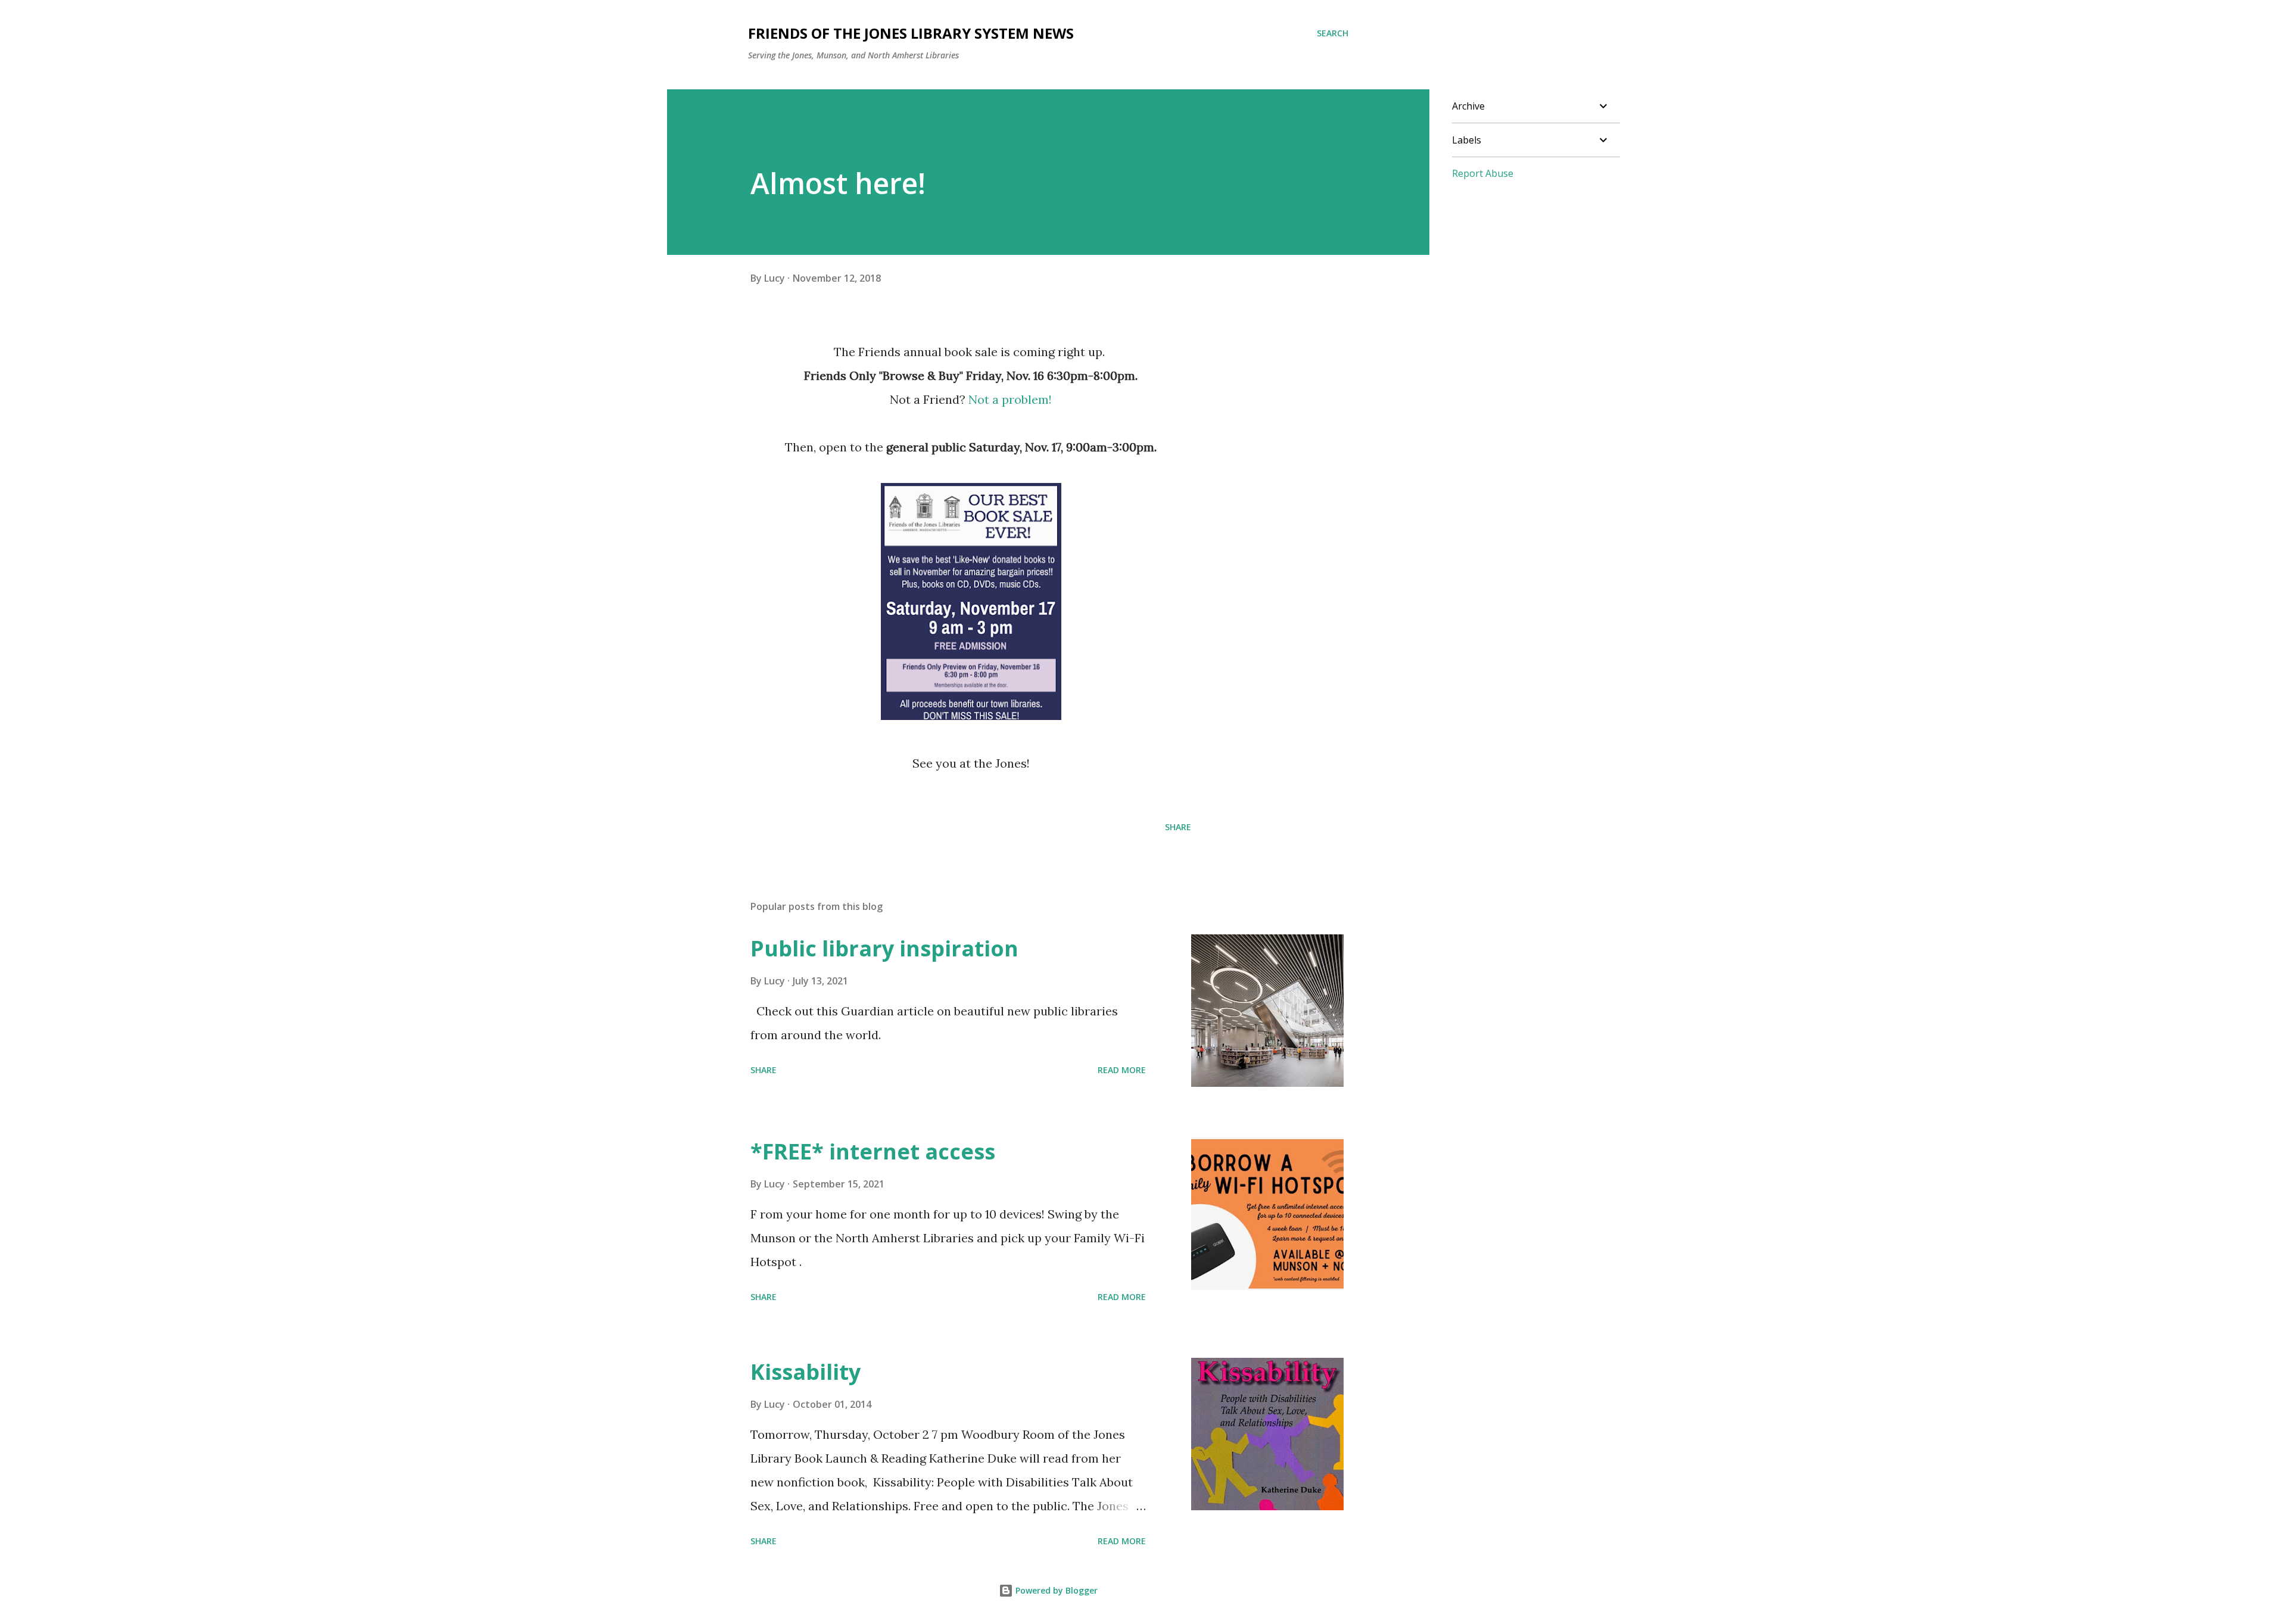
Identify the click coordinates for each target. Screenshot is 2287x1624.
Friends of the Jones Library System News (911, 33)
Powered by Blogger (1055, 1590)
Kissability (806, 1372)
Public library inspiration (884, 948)
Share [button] (1178, 827)
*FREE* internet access (873, 1151)
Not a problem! (1010, 399)
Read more (1122, 1070)
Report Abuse (1483, 173)
